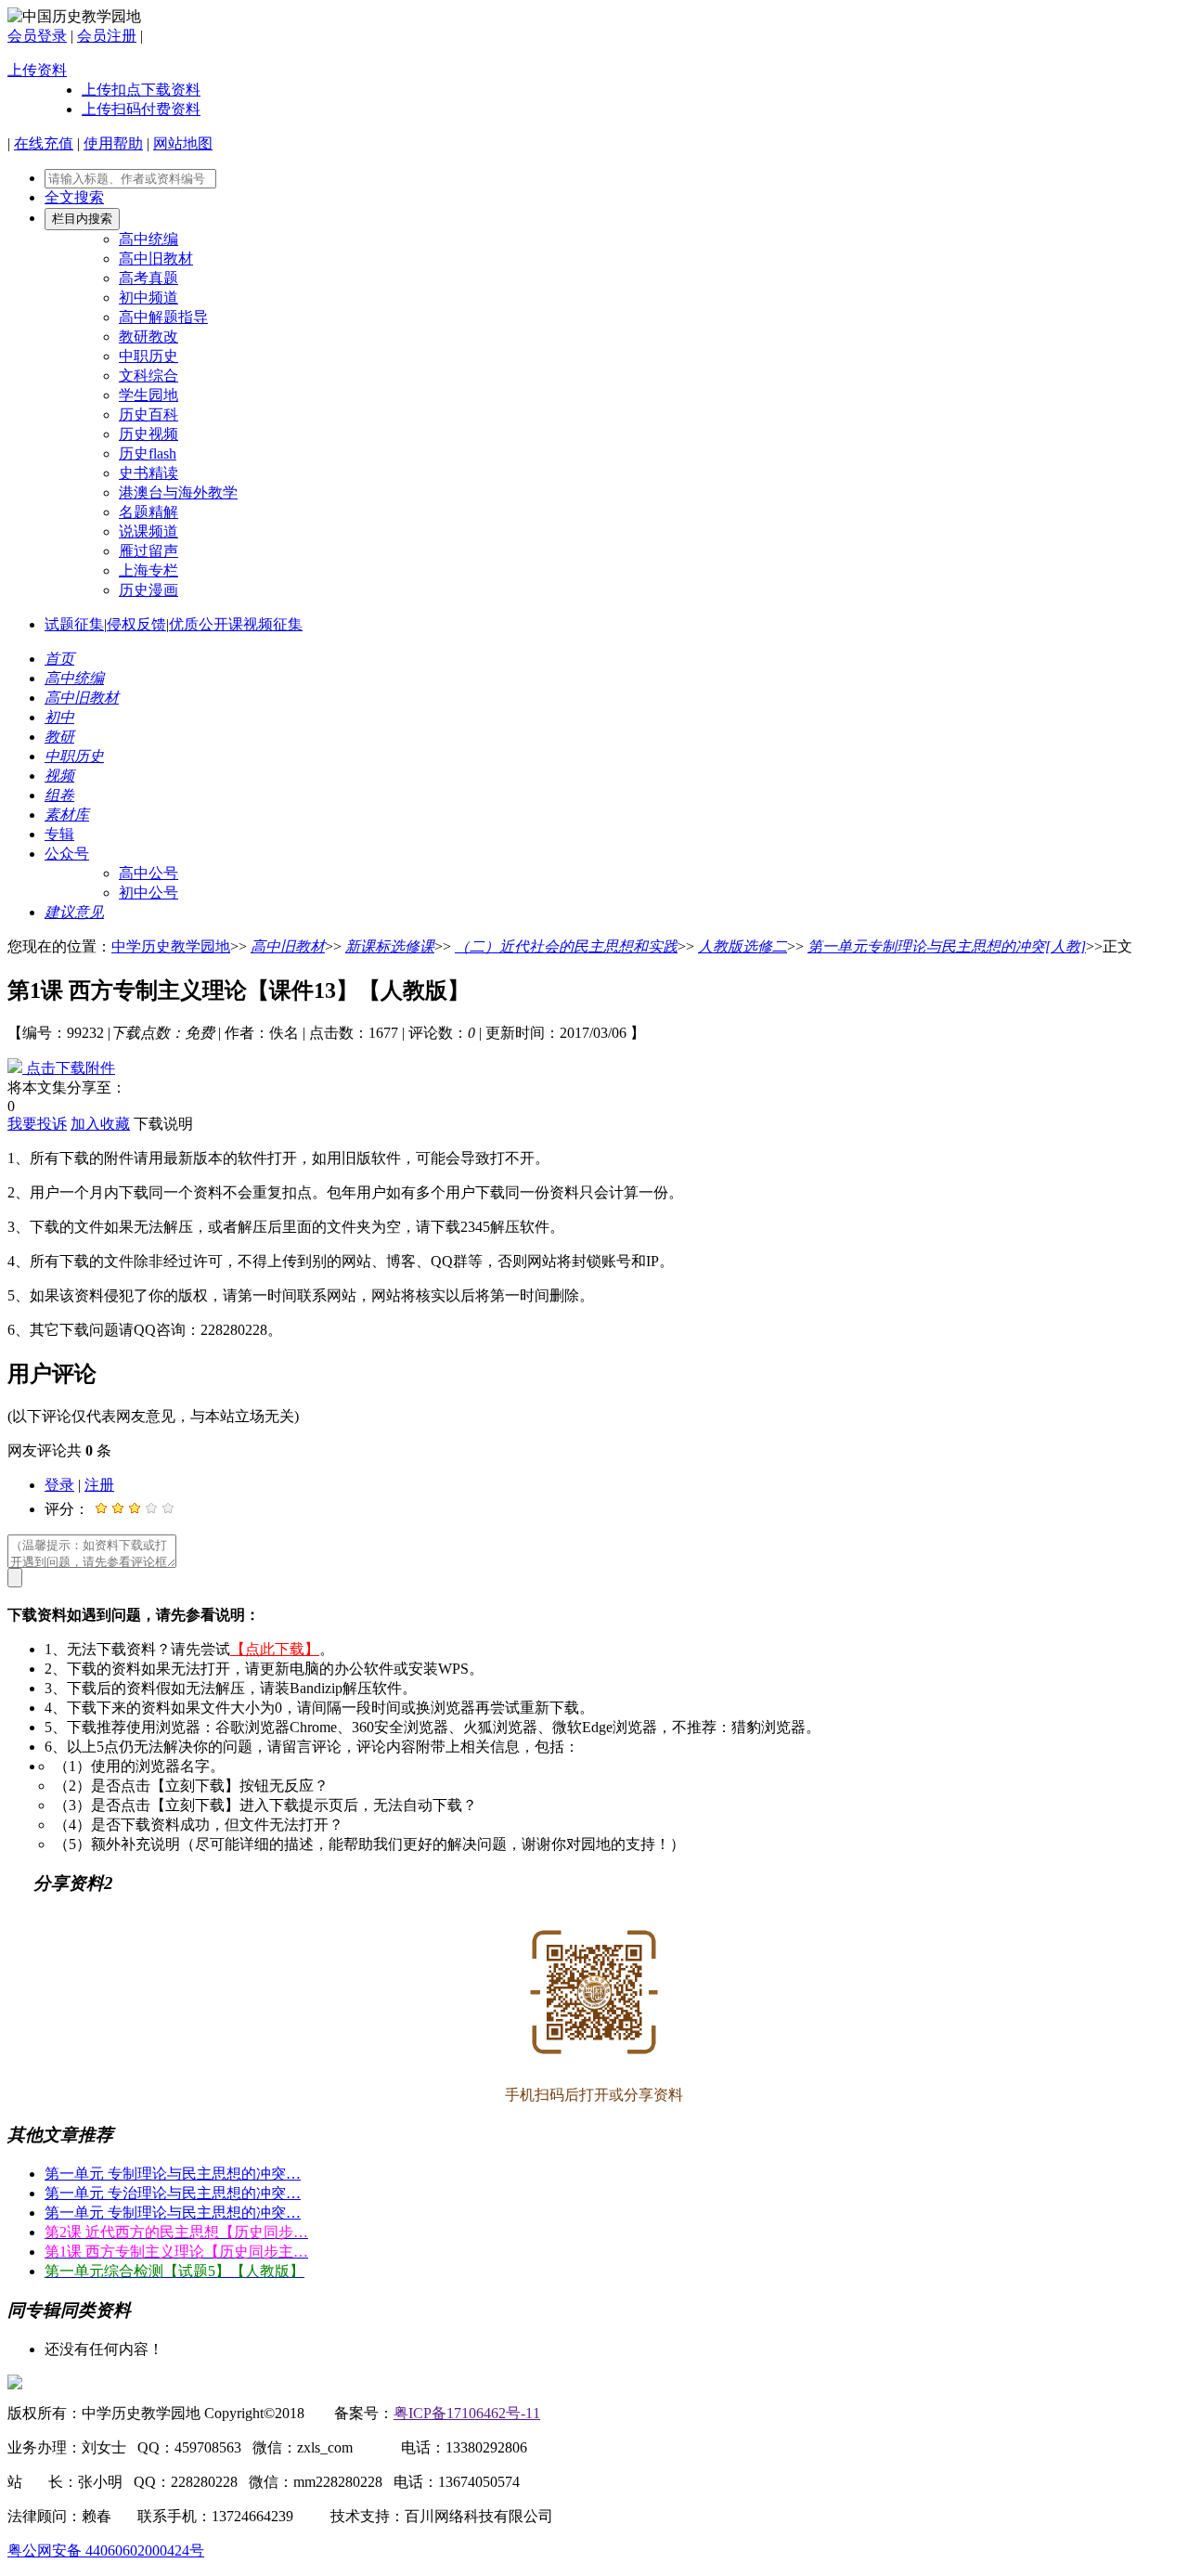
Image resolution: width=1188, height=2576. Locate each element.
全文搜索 (74, 197)
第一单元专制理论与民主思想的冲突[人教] (947, 946)
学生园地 (148, 395)
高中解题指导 (163, 317)
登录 (59, 1485)
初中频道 (148, 298)
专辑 (59, 834)
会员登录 (37, 36)
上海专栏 (148, 570)
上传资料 (37, 70)
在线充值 (44, 143)
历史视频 (148, 434)
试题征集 (74, 624)
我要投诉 (37, 1124)
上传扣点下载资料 (141, 90)
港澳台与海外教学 (178, 492)
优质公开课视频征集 (236, 624)
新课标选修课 (390, 946)
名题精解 (148, 512)
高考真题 (148, 278)
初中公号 (148, 893)
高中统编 (148, 239)
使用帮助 (113, 143)
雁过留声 (148, 551)
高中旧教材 (156, 259)
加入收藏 (100, 1124)
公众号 (67, 854)
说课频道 (148, 531)
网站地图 (183, 143)
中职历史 (148, 356)
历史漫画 (148, 590)
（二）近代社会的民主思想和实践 (566, 946)
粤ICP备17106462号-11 (467, 2413)
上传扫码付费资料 (141, 109)
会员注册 (107, 36)
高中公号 (148, 873)
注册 (99, 1485)
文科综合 (148, 375)
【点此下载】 (275, 1649)
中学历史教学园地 (171, 946)
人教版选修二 (742, 946)
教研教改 (148, 337)
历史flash (148, 453)
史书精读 (148, 473)
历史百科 (148, 414)
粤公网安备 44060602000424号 (106, 2550)
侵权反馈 (136, 624)
